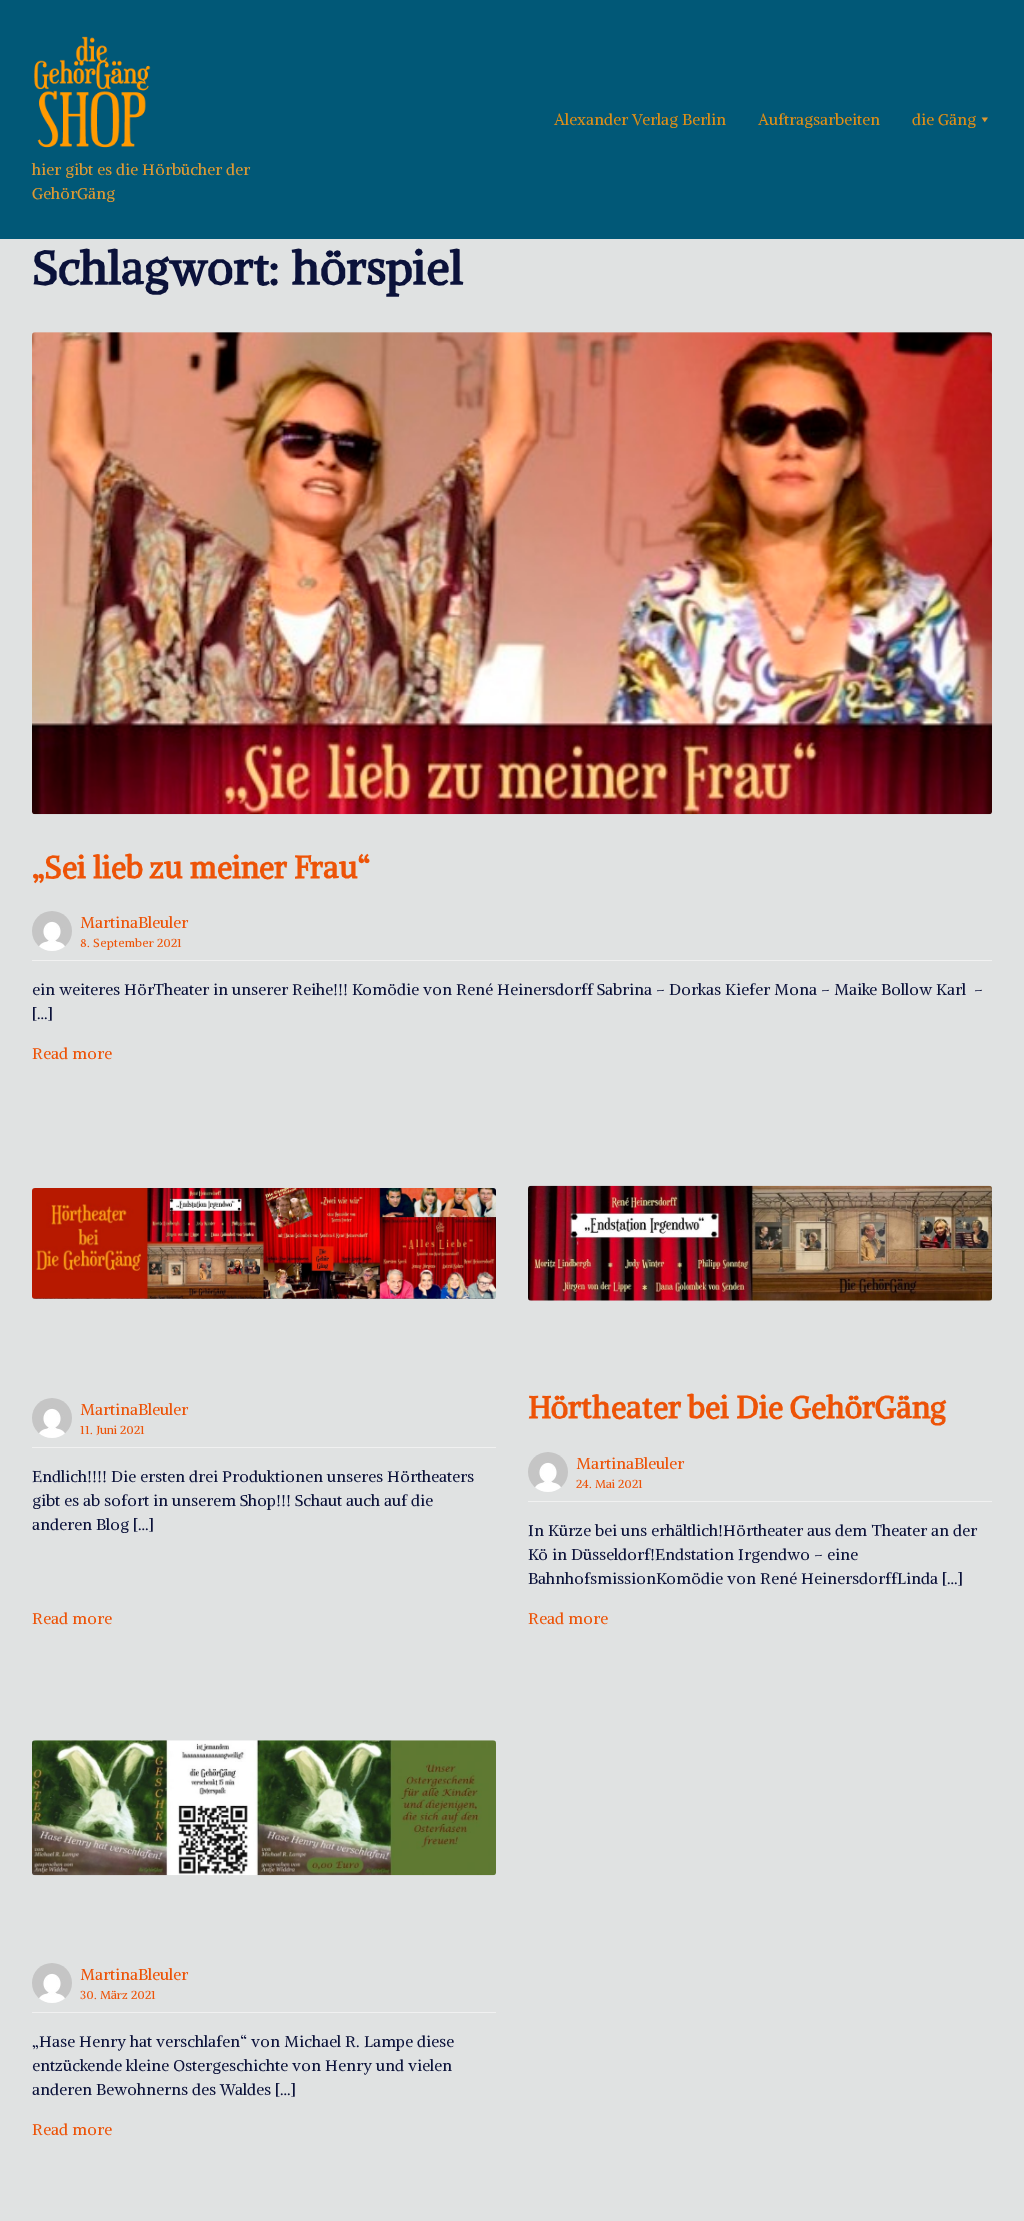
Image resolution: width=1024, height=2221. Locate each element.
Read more (72, 1053)
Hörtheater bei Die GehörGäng (737, 1407)
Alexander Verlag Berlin (640, 119)
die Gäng (944, 119)
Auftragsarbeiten (819, 119)
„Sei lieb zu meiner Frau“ (201, 867)
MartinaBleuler (134, 922)
